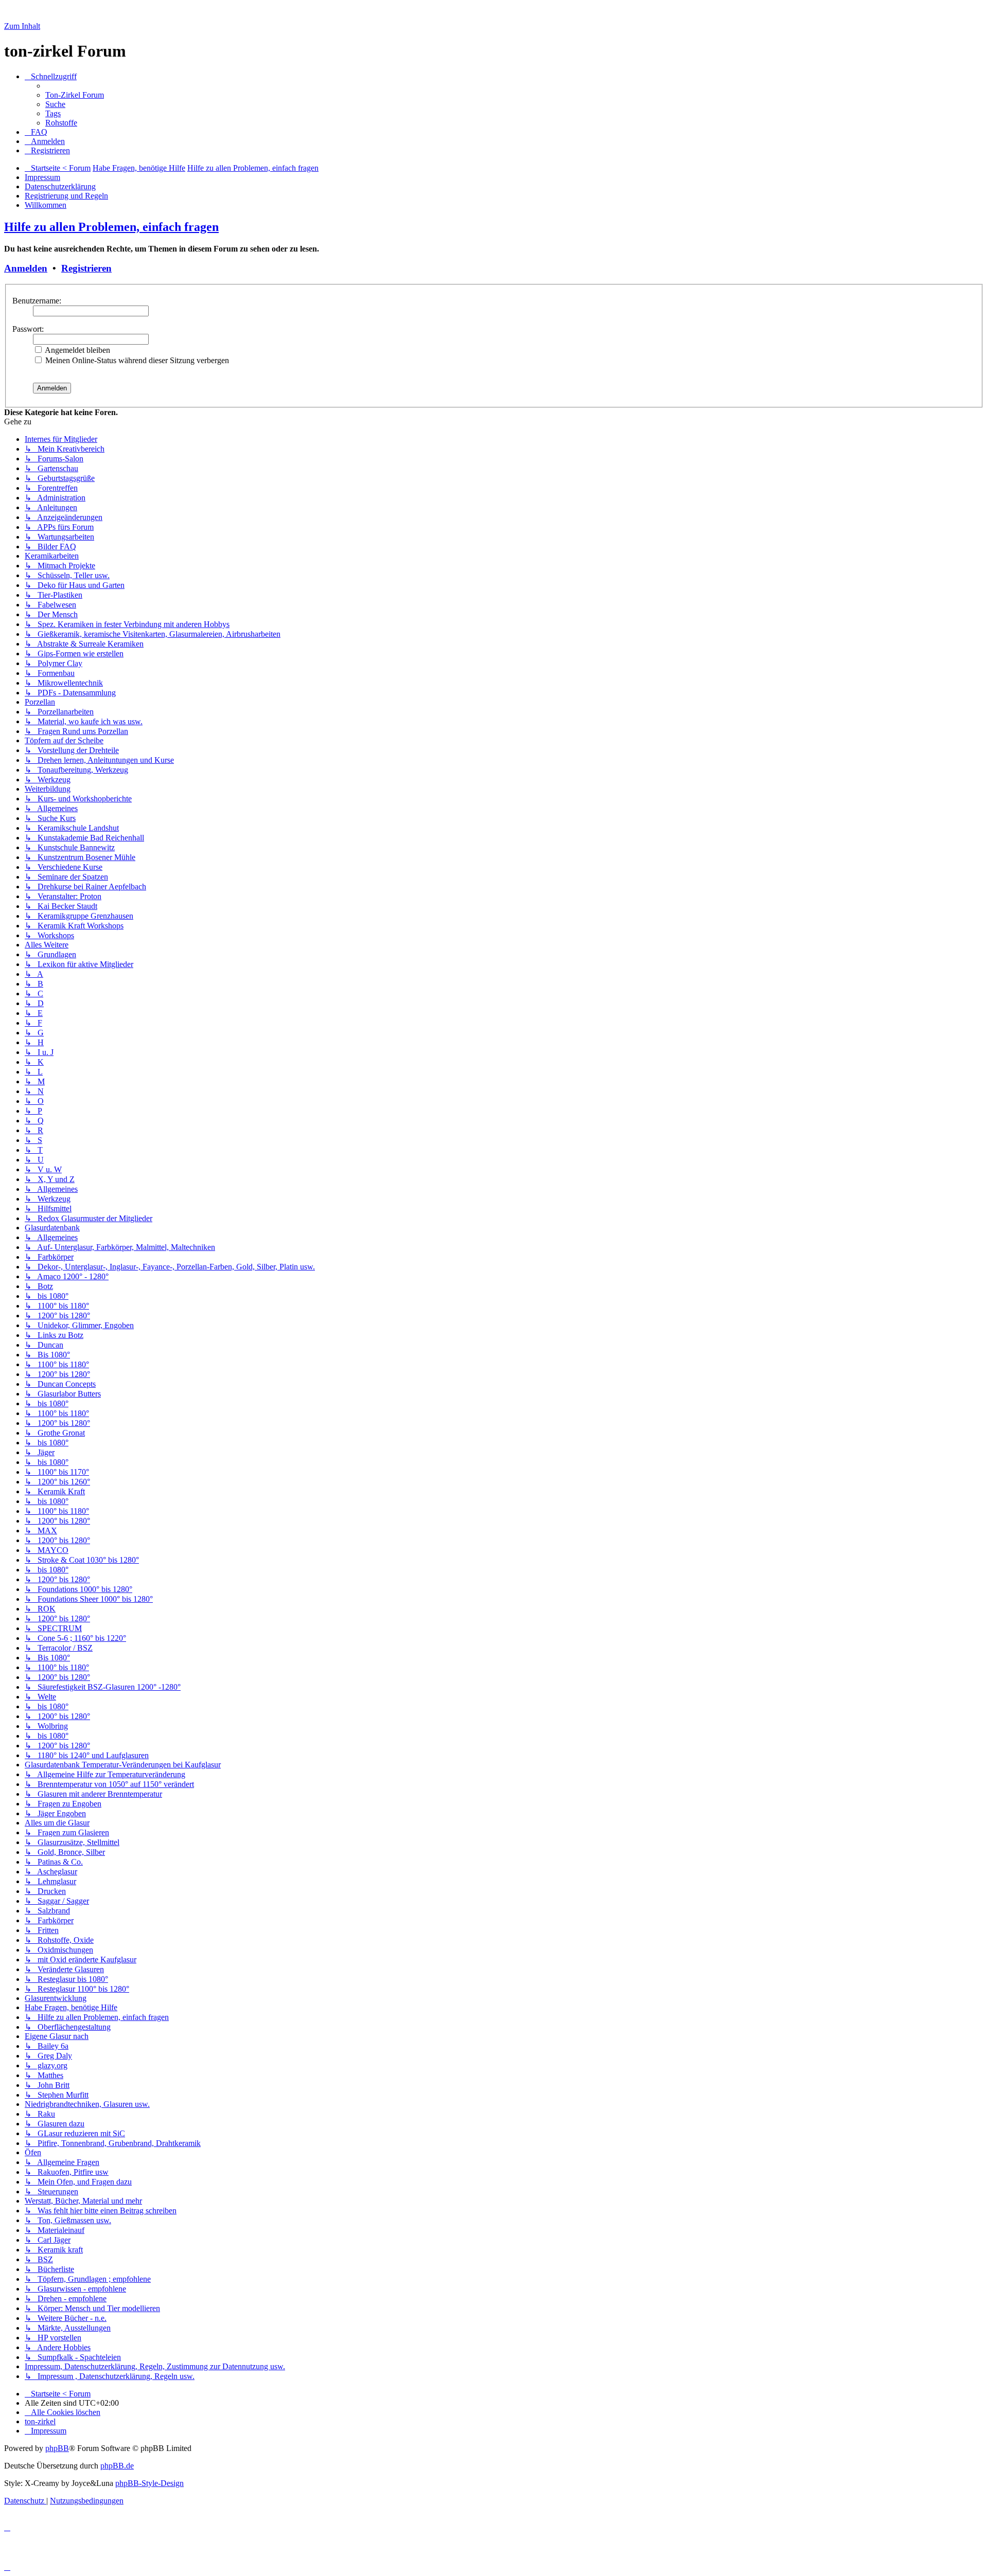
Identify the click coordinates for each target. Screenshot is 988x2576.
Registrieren (86, 268)
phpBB (57, 2448)
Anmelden (26, 268)
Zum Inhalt (22, 26)
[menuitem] (75, 95)
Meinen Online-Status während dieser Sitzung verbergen (136, 360)
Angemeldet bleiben (77, 350)
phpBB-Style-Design (149, 2483)
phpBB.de (117, 2466)
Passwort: (28, 329)
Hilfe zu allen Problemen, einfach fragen (111, 227)
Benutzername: (37, 301)
